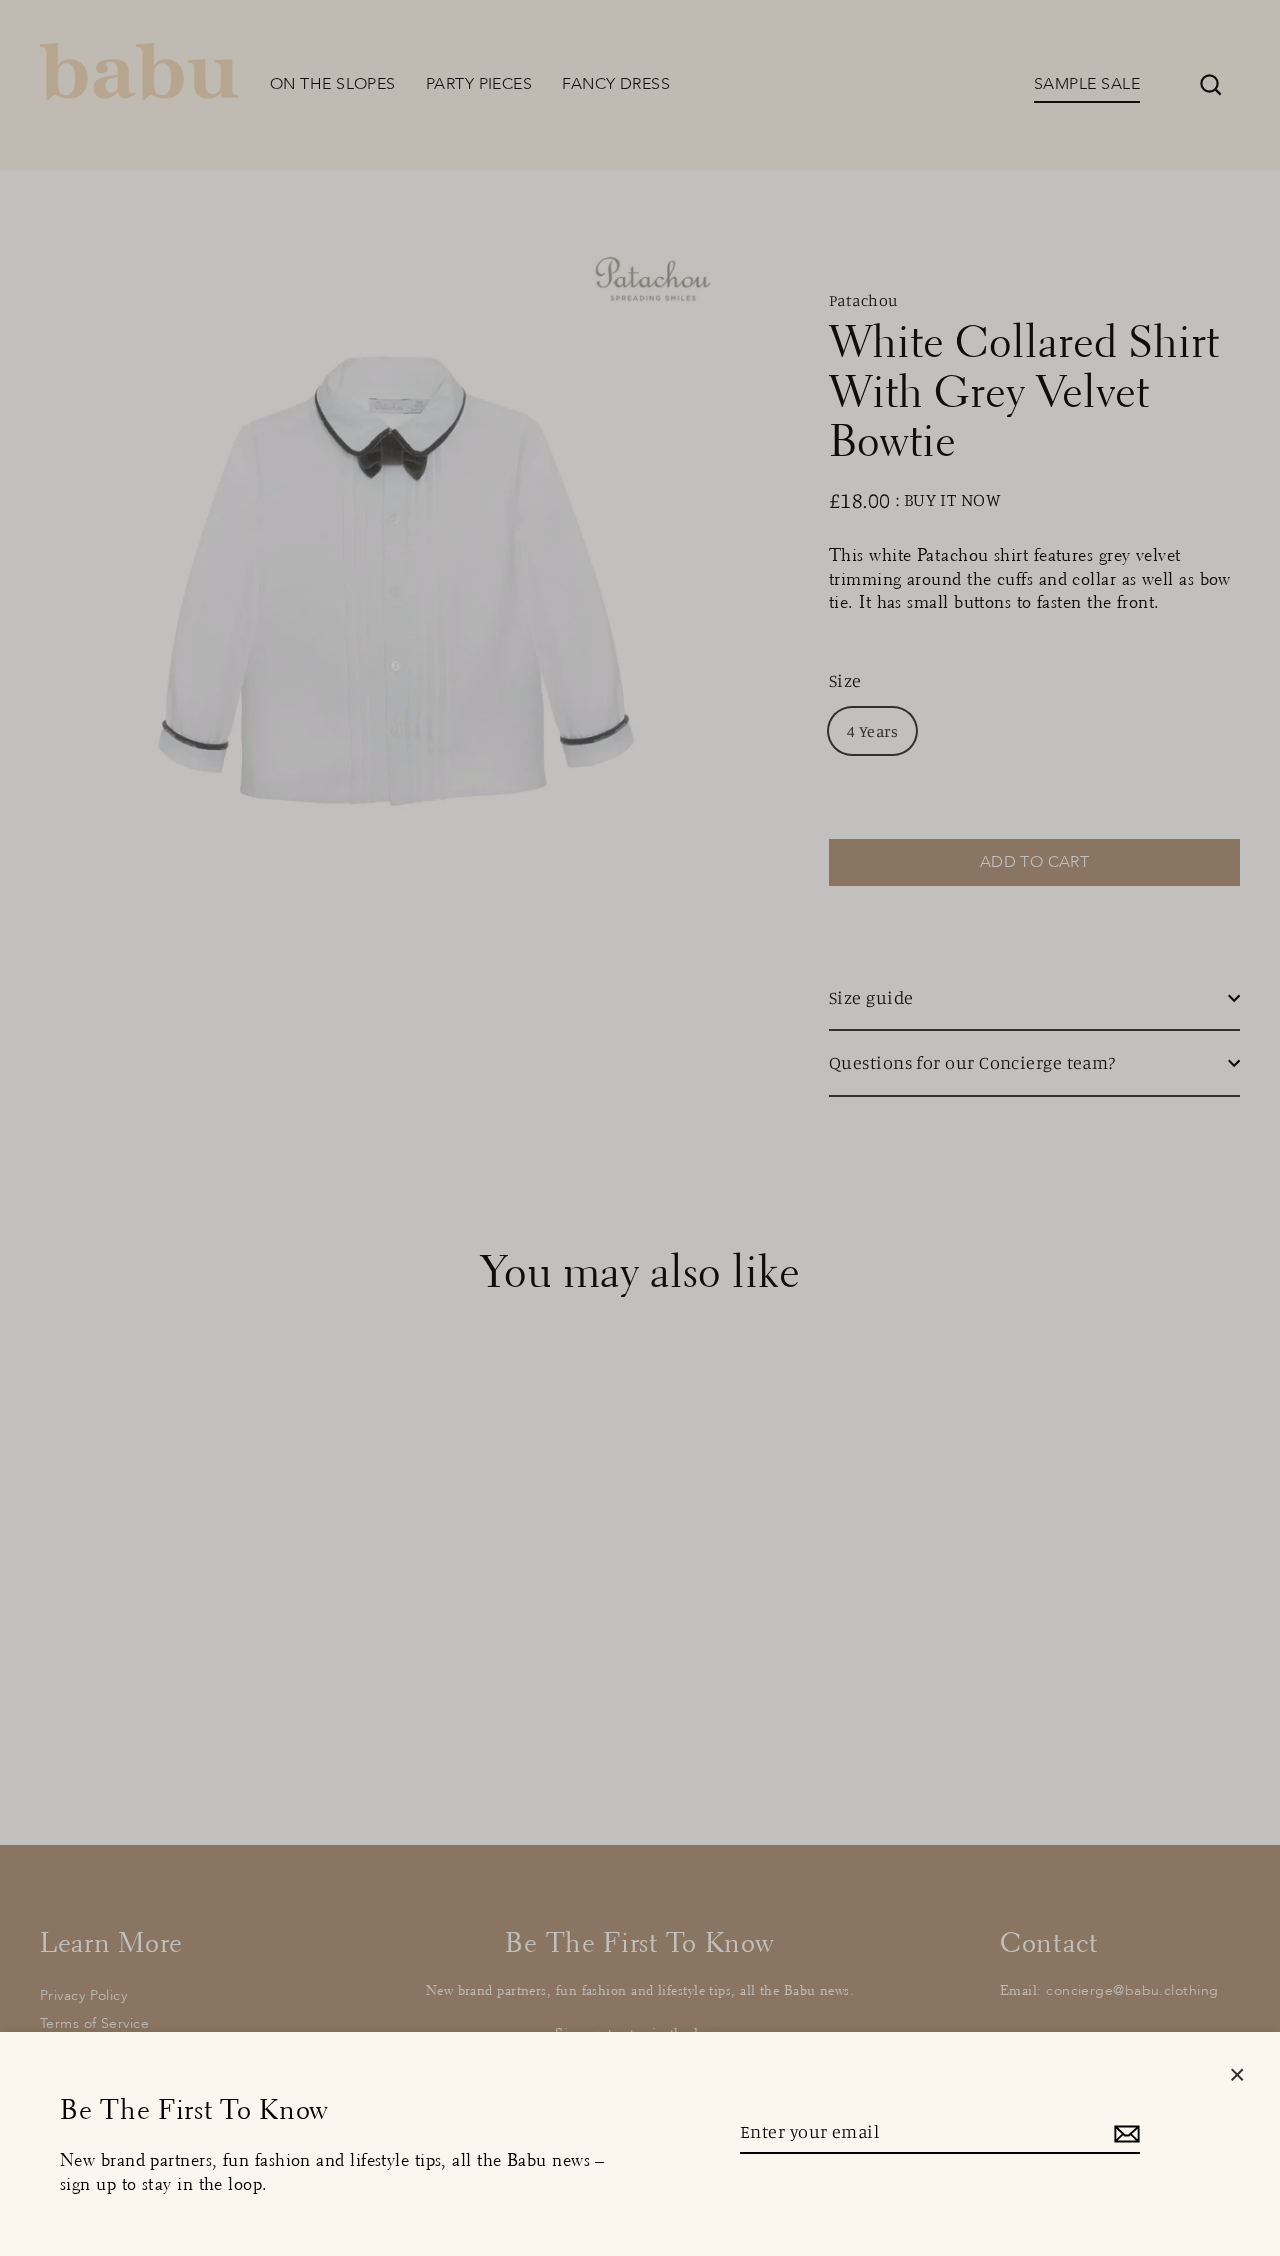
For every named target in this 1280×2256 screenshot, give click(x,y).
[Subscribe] (1124, 2132)
